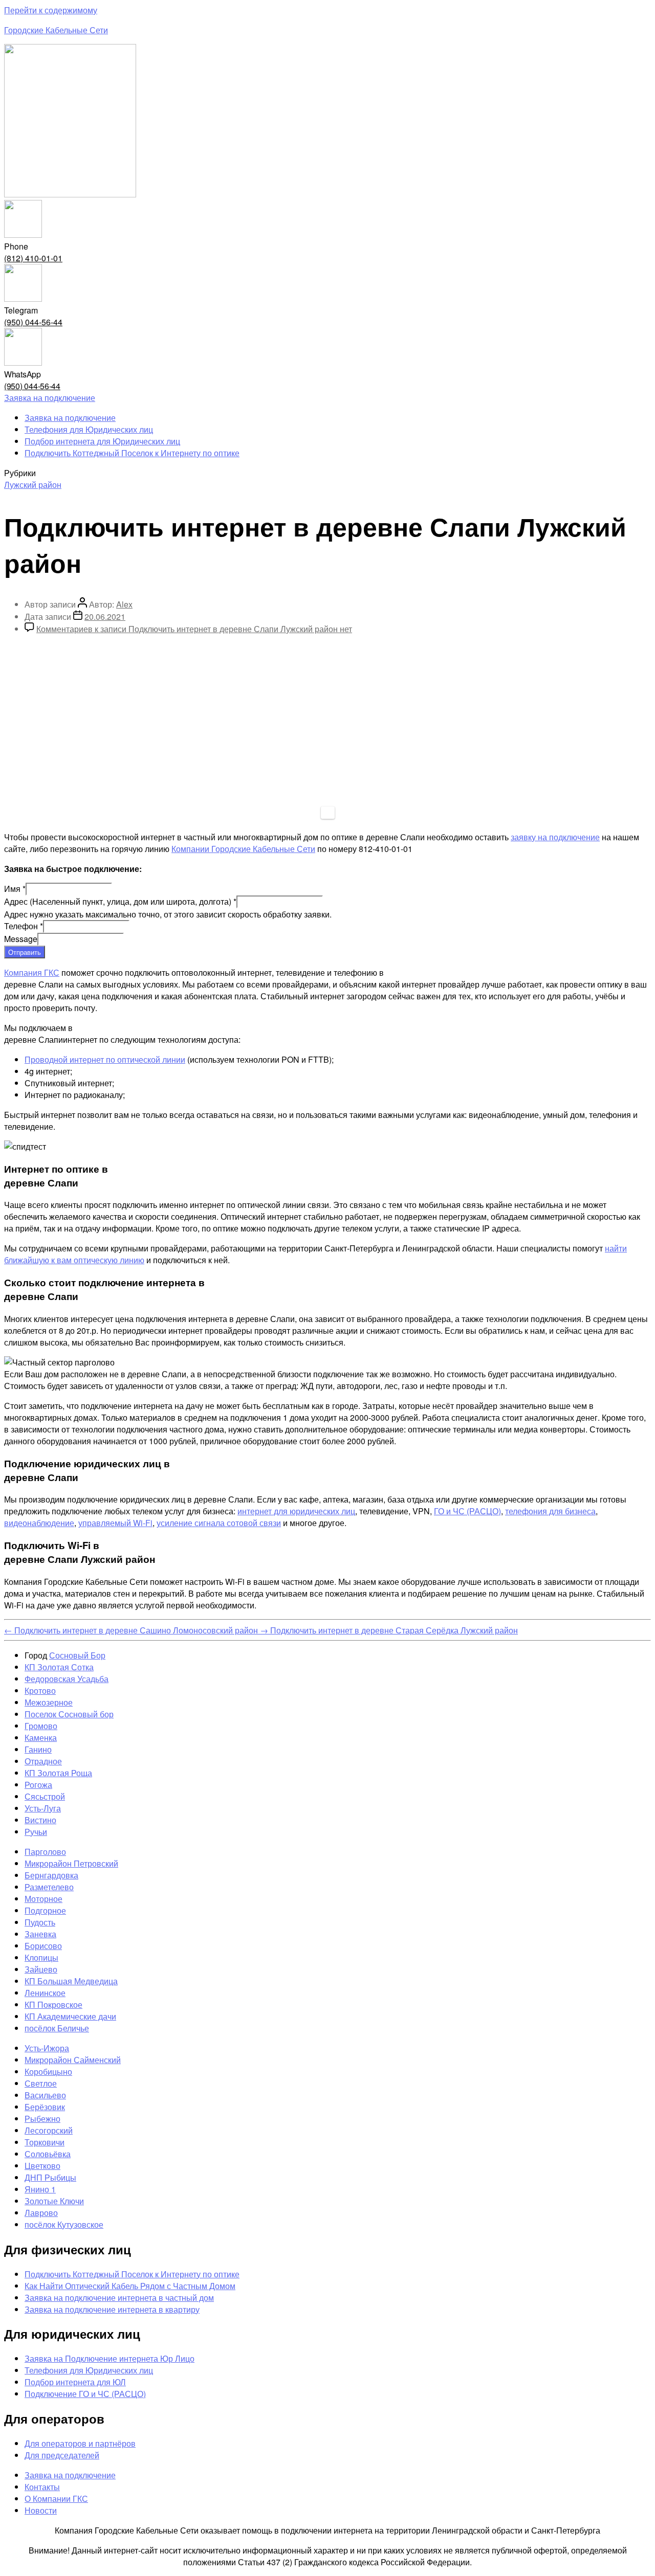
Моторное (43, 1899)
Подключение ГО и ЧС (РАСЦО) (85, 2394)
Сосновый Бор (77, 1655)
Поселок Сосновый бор (69, 1714)
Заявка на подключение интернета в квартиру (112, 2309)
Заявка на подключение (70, 418)
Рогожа (38, 1785)
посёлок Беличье (57, 2028)
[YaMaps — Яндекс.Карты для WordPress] (328, 813)
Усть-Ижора (47, 2048)
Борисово (43, 1946)
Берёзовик (45, 2107)
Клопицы (41, 1957)
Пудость (40, 1922)
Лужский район (33, 485)
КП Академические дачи (70, 2016)
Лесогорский (49, 2130)
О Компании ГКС (56, 2499)
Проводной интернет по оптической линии (105, 1059)
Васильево (45, 2095)
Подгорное (45, 1910)
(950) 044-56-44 (33, 322)
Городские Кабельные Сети (56, 30)
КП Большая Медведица (71, 1981)
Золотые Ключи (54, 2201)
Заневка (40, 1934)
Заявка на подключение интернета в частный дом (119, 2298)
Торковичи (45, 2142)
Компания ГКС (32, 972)
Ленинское (45, 1993)
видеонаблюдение (39, 1523)
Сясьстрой (45, 1796)
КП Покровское (53, 2004)
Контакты (42, 2487)
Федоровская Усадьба (67, 1679)
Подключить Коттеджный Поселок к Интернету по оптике (132, 453)
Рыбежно (42, 2119)
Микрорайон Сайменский (73, 2060)
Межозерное (49, 1702)
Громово (41, 1726)
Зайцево (41, 1969)
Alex (124, 604)
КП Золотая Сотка (59, 1667)
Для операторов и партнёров (80, 2443)
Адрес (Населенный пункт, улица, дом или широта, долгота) (120, 901)
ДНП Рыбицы (50, 2177)
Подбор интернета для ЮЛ (75, 2382)
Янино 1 (40, 2189)
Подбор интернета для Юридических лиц (102, 441)
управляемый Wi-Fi (115, 1523)
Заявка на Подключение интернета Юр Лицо (110, 2358)
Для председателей (62, 2455)
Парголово (45, 1852)
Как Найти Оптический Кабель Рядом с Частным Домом (130, 2286)
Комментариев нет (194, 629)
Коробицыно (48, 2071)
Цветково (42, 2166)
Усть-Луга (43, 1808)
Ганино (38, 1749)
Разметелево (49, 1887)
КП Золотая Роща (58, 1773)
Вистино (40, 1820)
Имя (15, 889)
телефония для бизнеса (550, 1511)
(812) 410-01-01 (33, 258)
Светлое (41, 2083)
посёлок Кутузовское (64, 2224)
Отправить (25, 952)
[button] (50, 398)
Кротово (40, 1690)
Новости (41, 2510)
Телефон (24, 926)
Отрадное (43, 1761)
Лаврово (41, 2213)
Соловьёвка (48, 2154)
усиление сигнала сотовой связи (219, 1523)
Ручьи (36, 1832)
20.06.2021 (105, 617)
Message (21, 939)
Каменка (41, 1738)
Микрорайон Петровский (71, 1863)
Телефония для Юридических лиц (89, 429)
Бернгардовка (51, 1875)
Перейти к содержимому (51, 10)
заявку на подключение (555, 837)
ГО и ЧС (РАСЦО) (467, 1511)
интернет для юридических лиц (296, 1511)
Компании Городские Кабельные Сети (243, 849)
